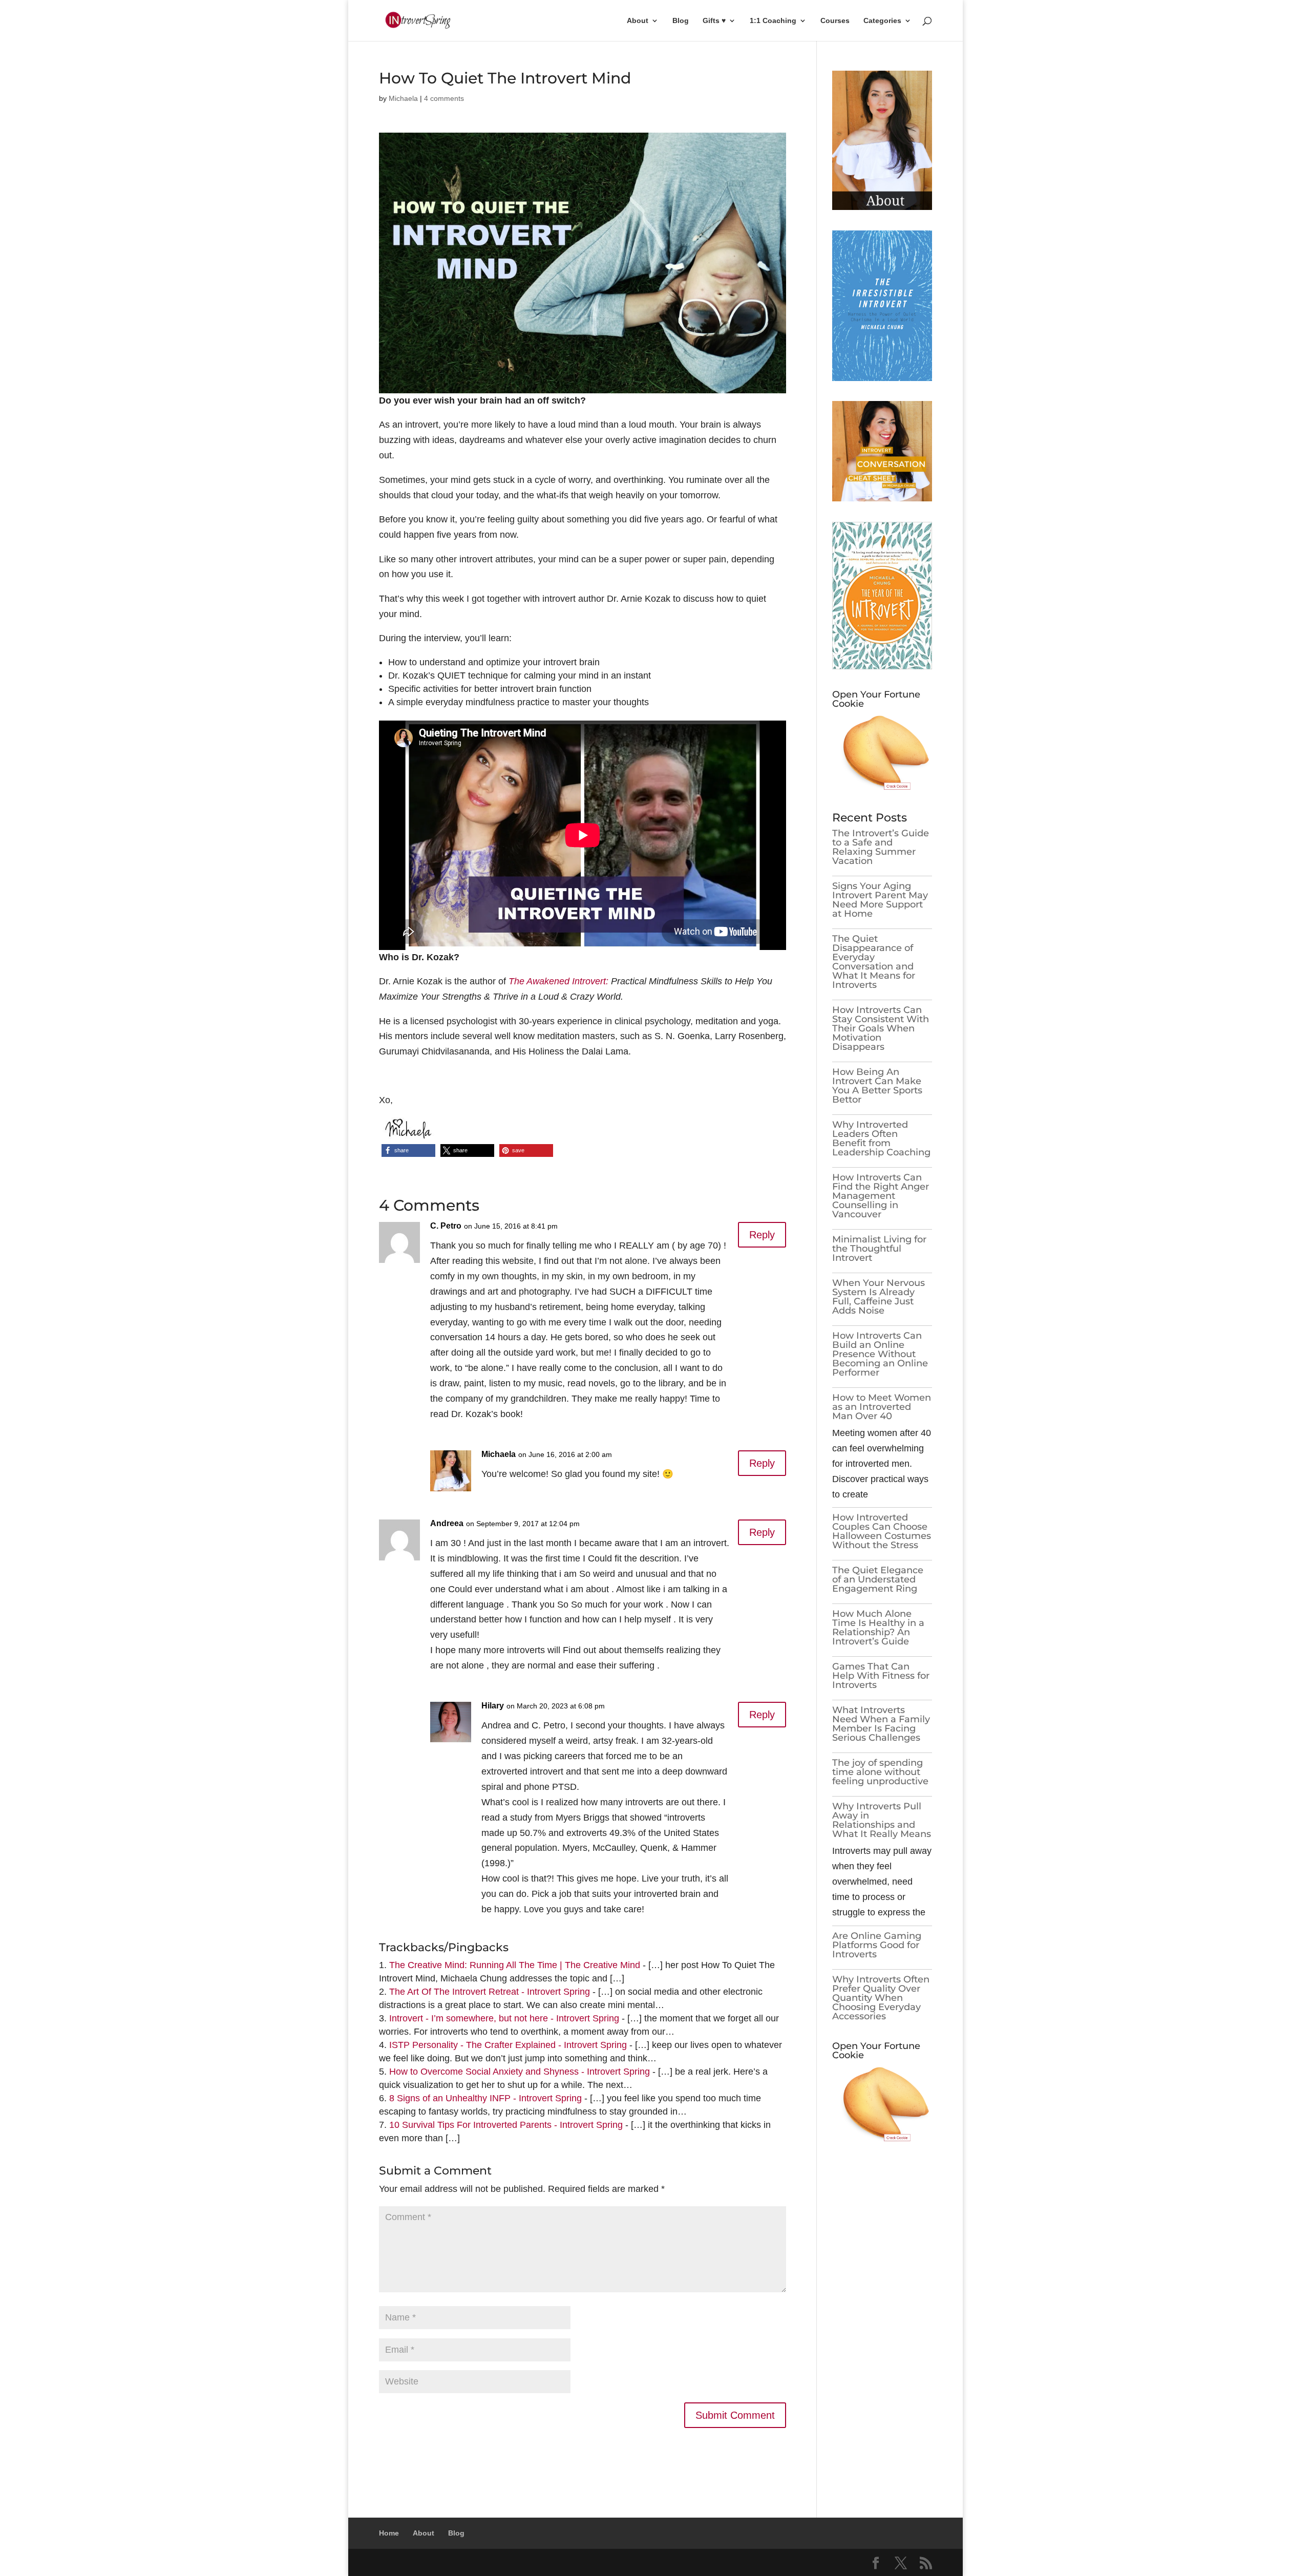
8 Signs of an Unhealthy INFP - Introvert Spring (485, 2098)
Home (389, 2533)
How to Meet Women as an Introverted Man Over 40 (882, 1407)
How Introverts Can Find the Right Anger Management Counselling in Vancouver (881, 1196)
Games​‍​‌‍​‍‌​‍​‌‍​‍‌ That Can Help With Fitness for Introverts (881, 1676)
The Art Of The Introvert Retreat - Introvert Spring (490, 1992)
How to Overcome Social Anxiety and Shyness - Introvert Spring (520, 2072)
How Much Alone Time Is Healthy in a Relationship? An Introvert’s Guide (878, 1628)
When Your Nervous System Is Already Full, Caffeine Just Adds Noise (879, 1297)
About (638, 21)
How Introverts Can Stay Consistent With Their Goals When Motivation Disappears (881, 1028)
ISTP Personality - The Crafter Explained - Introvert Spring (508, 2045)
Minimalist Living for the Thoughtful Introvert (879, 1249)
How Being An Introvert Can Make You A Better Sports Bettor (877, 1086)
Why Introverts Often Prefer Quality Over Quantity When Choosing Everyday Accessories (881, 1998)
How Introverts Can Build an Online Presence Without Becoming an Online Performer (880, 1354)
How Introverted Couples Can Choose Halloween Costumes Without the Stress (882, 1531)
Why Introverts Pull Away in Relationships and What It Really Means (882, 1820)
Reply (762, 1235)
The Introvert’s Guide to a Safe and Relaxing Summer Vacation (881, 847)
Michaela (403, 98)
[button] (408, 1150)
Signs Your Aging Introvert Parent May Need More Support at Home (880, 900)
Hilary (493, 1706)
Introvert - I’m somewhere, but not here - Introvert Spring (504, 2018)
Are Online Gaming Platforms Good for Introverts (877, 1945)
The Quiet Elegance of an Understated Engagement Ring (878, 1579)
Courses (835, 21)
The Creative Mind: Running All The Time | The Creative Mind (515, 1965)
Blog (681, 21)
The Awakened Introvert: (558, 981)
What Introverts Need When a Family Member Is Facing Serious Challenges (881, 1724)
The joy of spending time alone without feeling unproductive (880, 1772)
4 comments (444, 98)
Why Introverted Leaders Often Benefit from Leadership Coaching (881, 1138)
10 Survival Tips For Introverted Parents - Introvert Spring (506, 2125)
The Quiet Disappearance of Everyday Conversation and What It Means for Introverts (874, 962)
